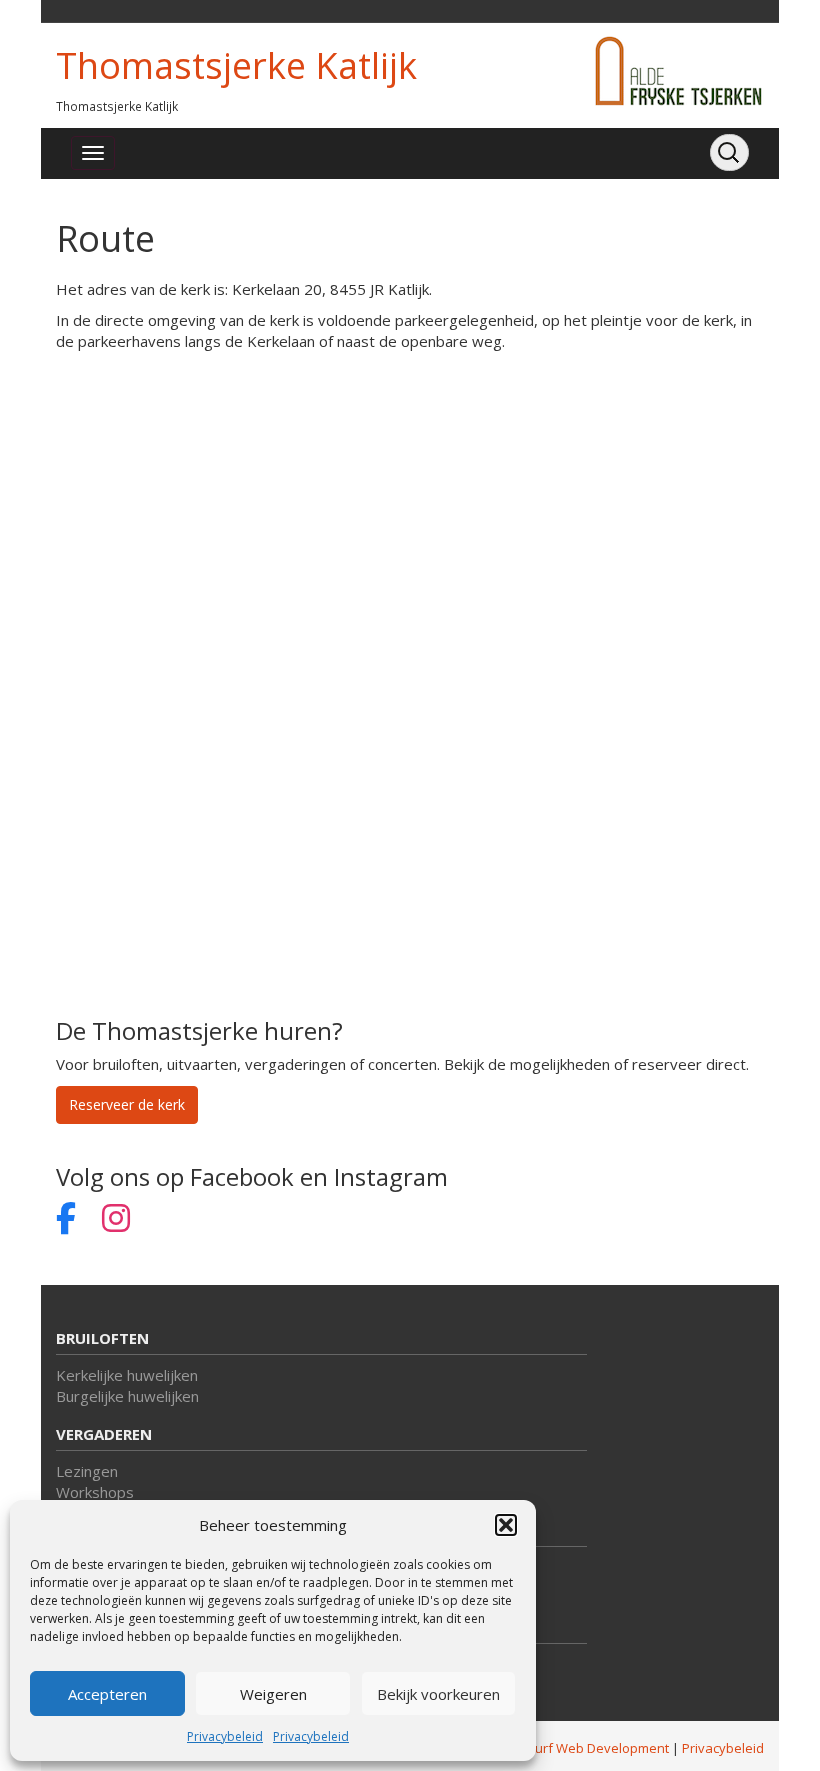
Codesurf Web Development (582, 1748)
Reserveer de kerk (127, 1104)
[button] (506, 1525)
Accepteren (107, 1694)
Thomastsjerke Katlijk (236, 65)
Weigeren (273, 1694)
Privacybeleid (225, 1736)
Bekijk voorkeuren (438, 1694)
